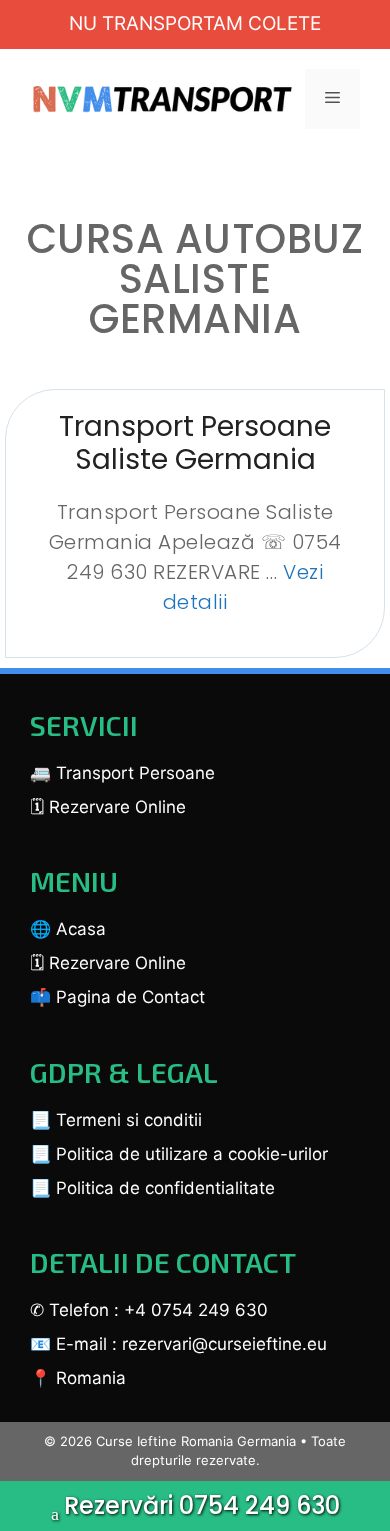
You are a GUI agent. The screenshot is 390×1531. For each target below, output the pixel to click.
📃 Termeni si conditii (116, 1120)
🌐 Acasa (68, 929)
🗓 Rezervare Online (108, 807)
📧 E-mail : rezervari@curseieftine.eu (178, 1344)
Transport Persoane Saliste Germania (195, 443)
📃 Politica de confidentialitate (152, 1188)
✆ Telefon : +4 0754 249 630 (149, 1310)
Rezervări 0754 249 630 (202, 1505)
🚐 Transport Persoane (122, 773)
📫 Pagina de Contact (117, 997)
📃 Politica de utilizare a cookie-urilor (179, 1154)
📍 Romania (78, 1378)
